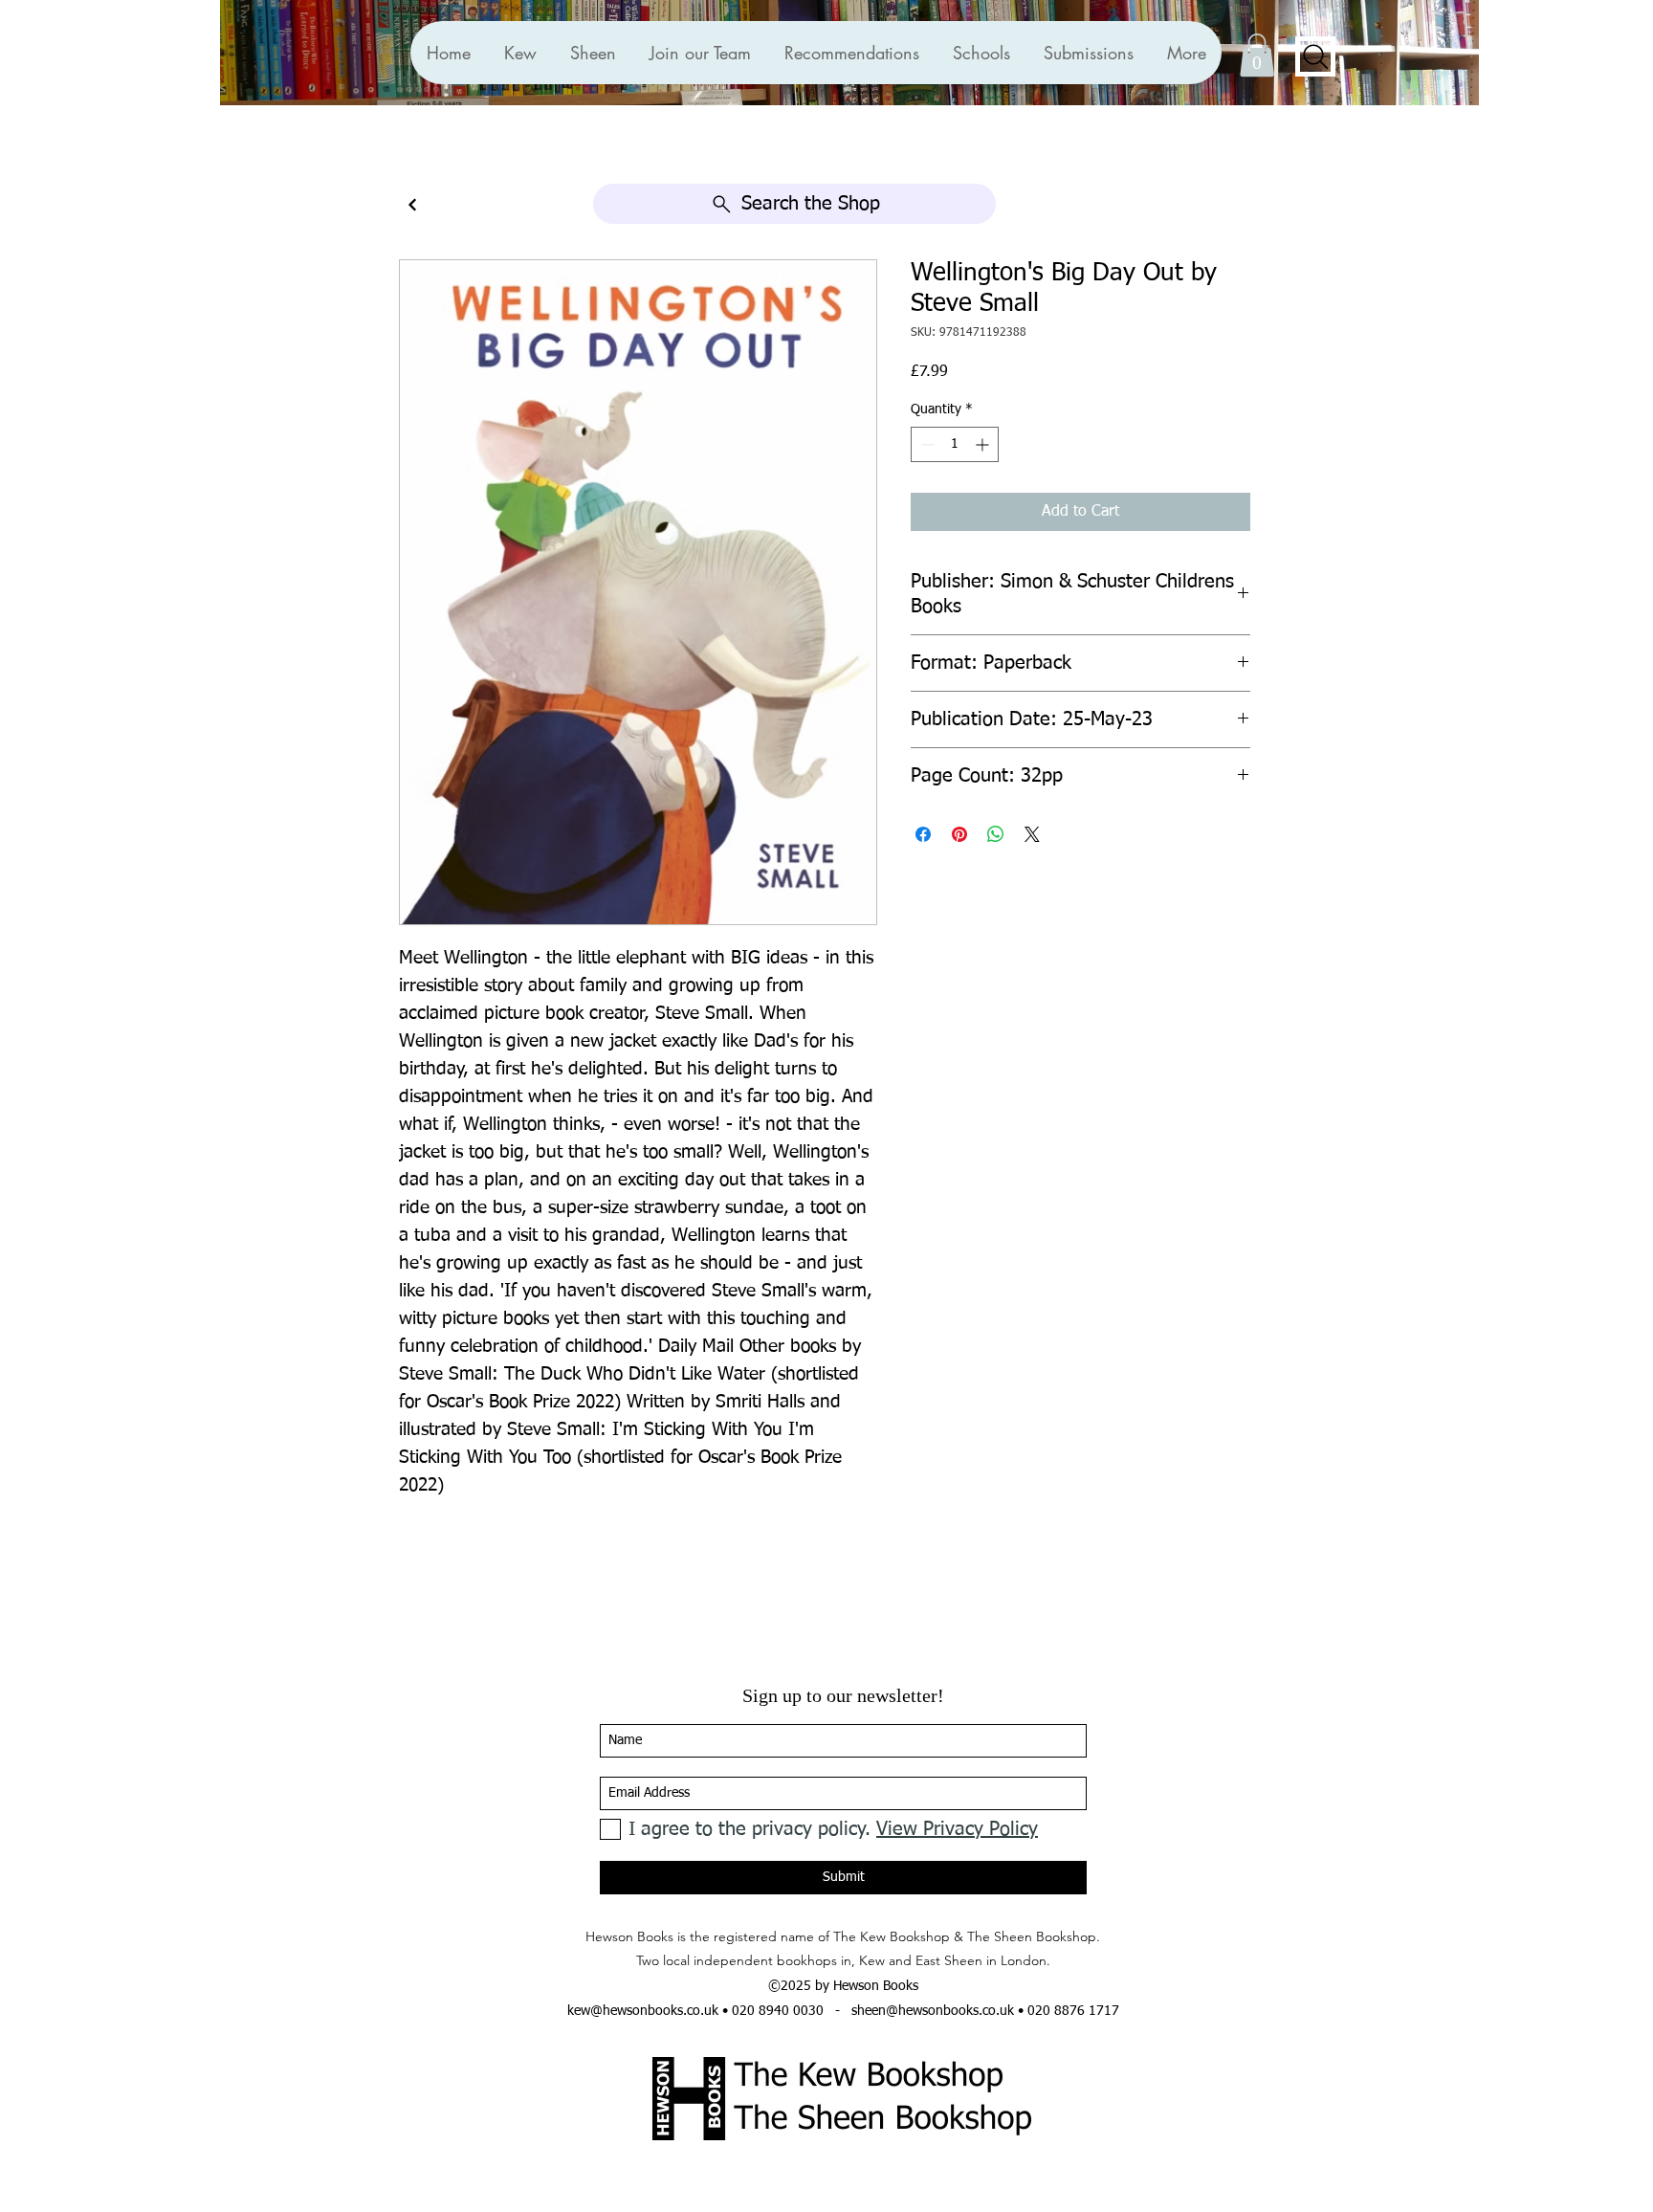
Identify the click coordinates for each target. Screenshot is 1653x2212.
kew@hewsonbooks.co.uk (643, 2011)
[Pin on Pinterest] (959, 834)
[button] (851, 53)
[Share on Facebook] (923, 834)
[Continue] (412, 205)
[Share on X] (1032, 834)
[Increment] (984, 444)
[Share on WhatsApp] (996, 834)
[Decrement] (926, 444)
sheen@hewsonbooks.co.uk (933, 2011)
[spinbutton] (955, 444)
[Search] (1315, 56)
